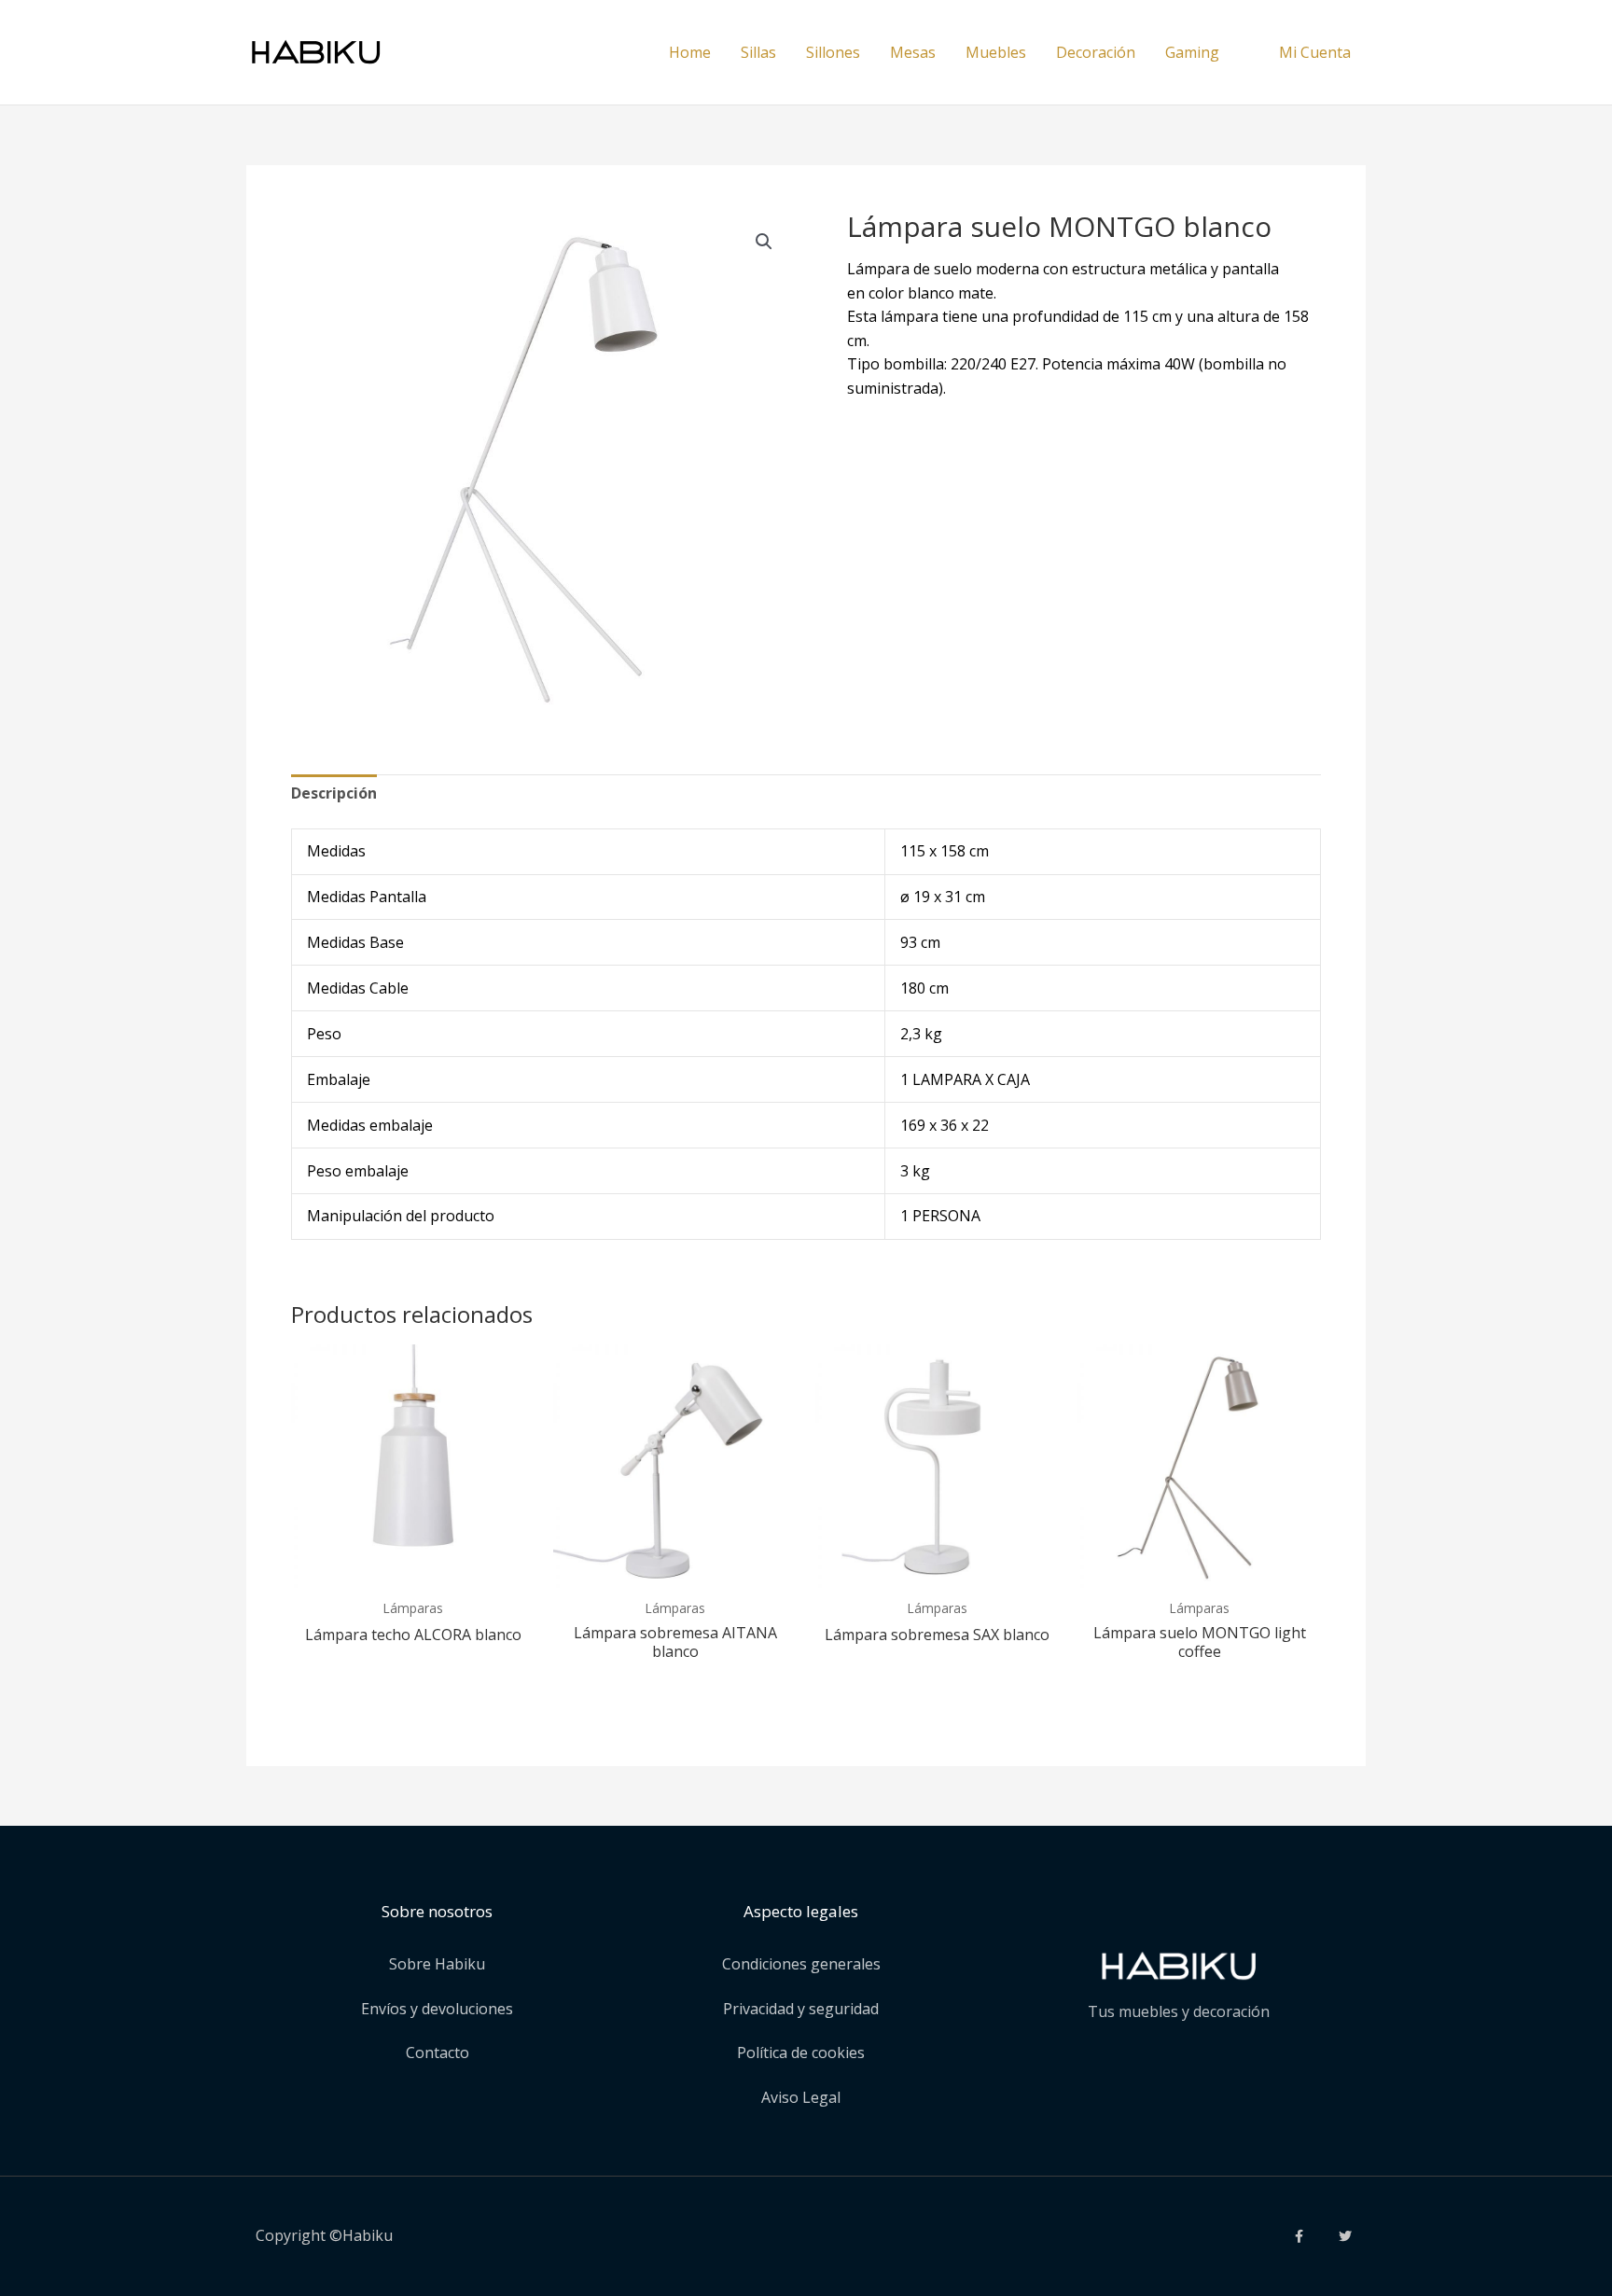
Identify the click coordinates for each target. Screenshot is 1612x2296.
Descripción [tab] (334, 793)
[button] (764, 242)
